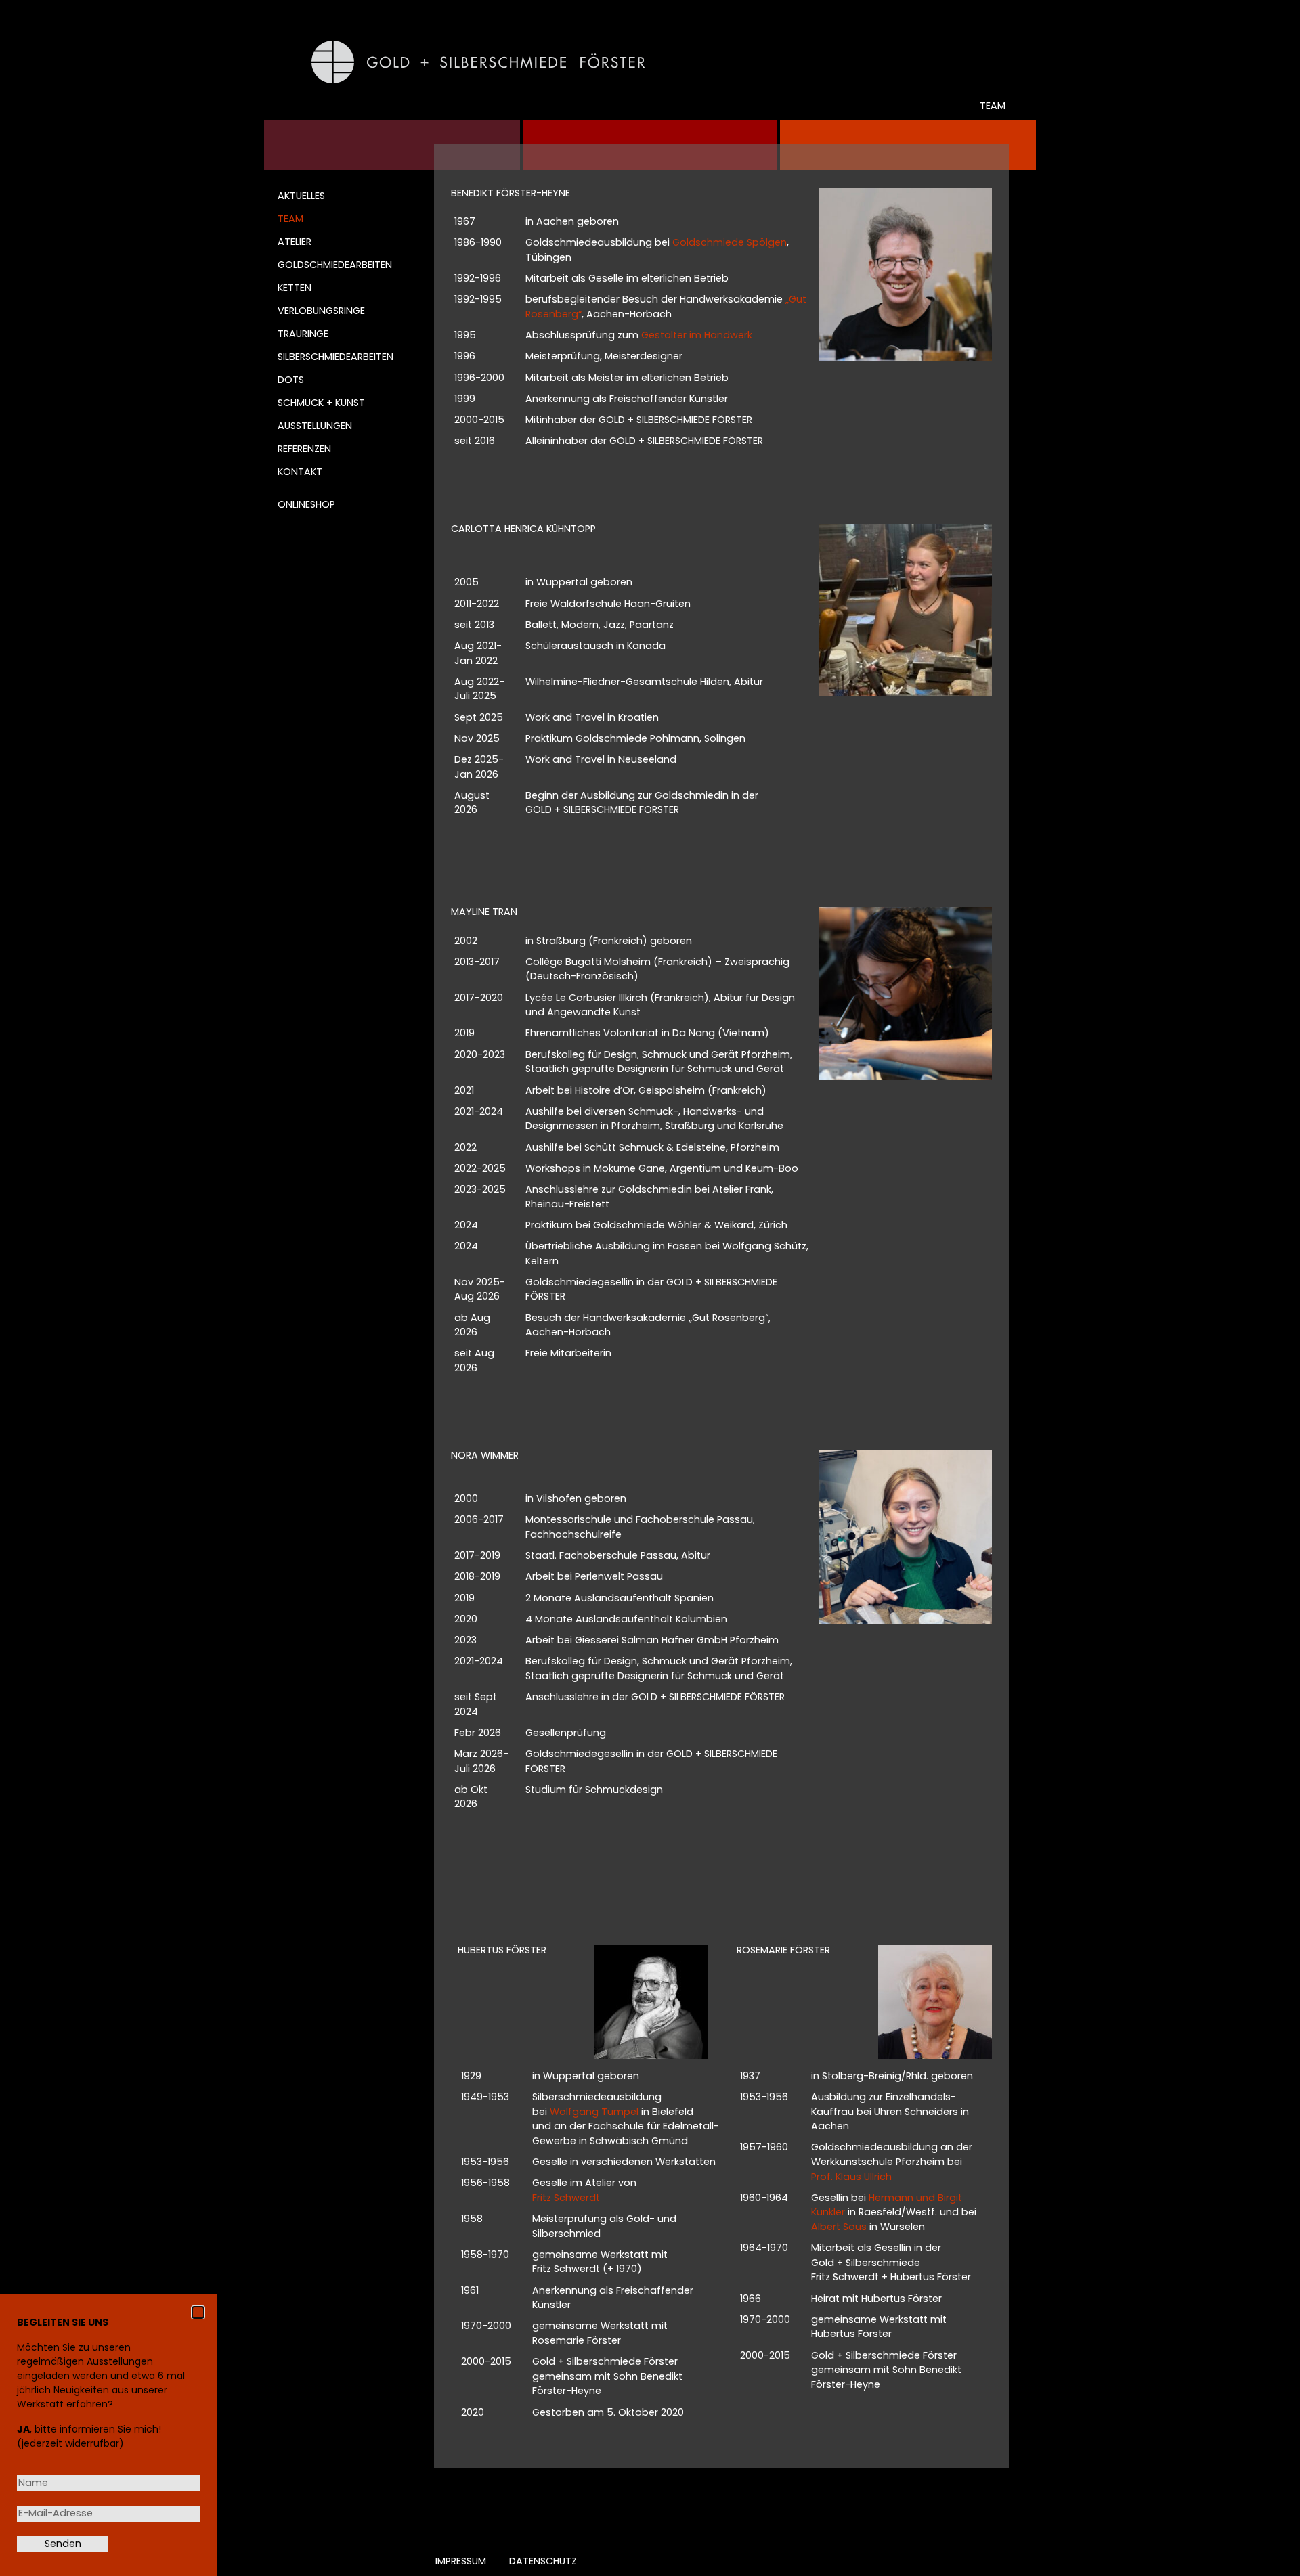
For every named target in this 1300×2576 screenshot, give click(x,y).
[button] (198, 2312)
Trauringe (303, 334)
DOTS (291, 380)
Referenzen (304, 449)
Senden (63, 2544)
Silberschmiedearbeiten (335, 357)
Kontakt (300, 472)
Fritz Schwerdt (566, 2198)
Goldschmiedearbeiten (335, 265)
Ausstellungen (315, 426)
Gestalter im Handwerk (697, 335)
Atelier (295, 242)
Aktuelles (301, 196)
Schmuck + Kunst (321, 403)
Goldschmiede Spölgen (730, 242)
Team (290, 219)
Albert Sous (839, 2227)
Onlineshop (306, 504)
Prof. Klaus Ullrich (851, 2177)
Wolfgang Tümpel (594, 2112)
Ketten (295, 288)
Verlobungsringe (321, 311)
